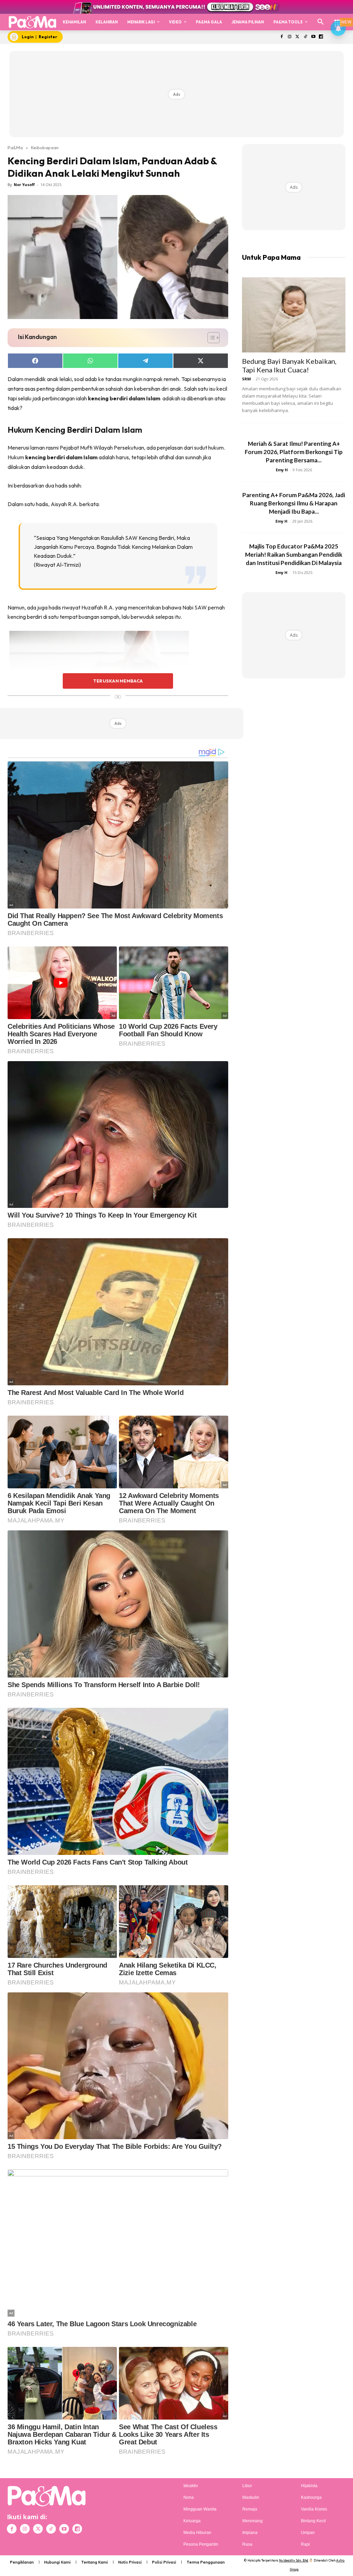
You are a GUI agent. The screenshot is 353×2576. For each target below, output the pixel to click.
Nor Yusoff (24, 184)
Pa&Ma (15, 147)
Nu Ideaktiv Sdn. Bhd (294, 2560)
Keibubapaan (45, 147)
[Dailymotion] (321, 37)
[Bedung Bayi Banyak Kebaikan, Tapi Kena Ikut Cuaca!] (294, 315)
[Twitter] (298, 37)
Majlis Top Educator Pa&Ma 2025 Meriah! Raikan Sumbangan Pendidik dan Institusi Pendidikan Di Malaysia (294, 555)
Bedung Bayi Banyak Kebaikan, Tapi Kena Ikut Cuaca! (289, 365)
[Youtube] (313, 37)
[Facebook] (282, 37)
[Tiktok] (305, 37)
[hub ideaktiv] (338, 19)
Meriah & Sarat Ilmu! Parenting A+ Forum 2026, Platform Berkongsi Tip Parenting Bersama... (294, 452)
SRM (246, 379)
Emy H (282, 470)
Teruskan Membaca (118, 681)
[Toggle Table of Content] (210, 338)
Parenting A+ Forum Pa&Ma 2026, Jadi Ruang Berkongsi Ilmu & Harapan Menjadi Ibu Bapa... (294, 503)
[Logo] (32, 22)
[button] (321, 22)
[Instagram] (290, 37)
